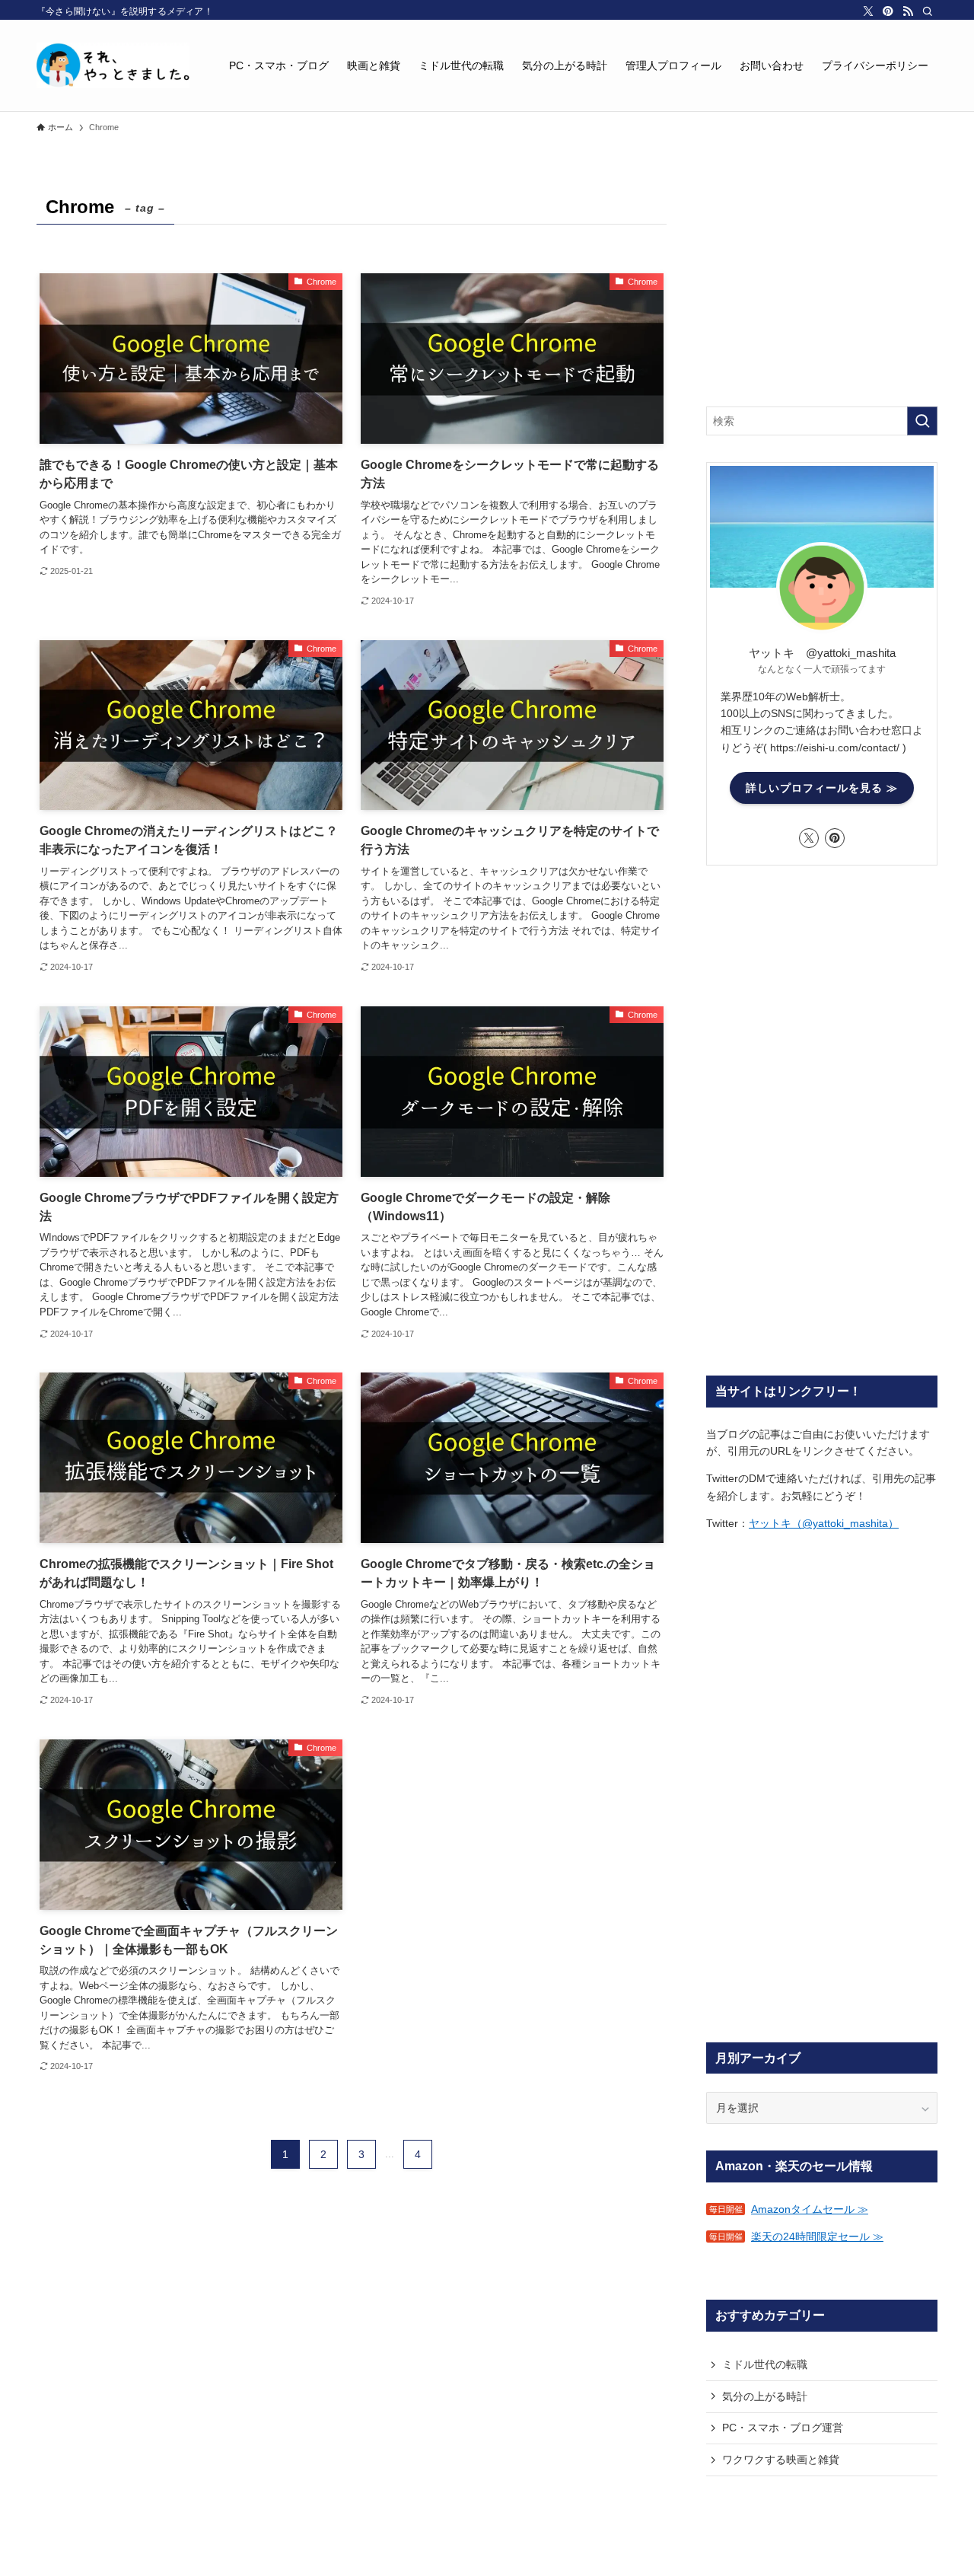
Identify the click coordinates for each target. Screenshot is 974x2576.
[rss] (908, 11)
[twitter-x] (868, 11)
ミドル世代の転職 (765, 2364)
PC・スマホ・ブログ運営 (783, 2428)
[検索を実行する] (922, 421)
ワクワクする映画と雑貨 (781, 2460)
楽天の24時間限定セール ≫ (817, 2236)
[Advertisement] (822, 285)
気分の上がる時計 (765, 2396)
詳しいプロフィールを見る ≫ (822, 788)
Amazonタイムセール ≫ (810, 2209)
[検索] (928, 11)
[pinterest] (888, 11)
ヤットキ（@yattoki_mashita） (824, 1523)
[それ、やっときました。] (113, 65)
